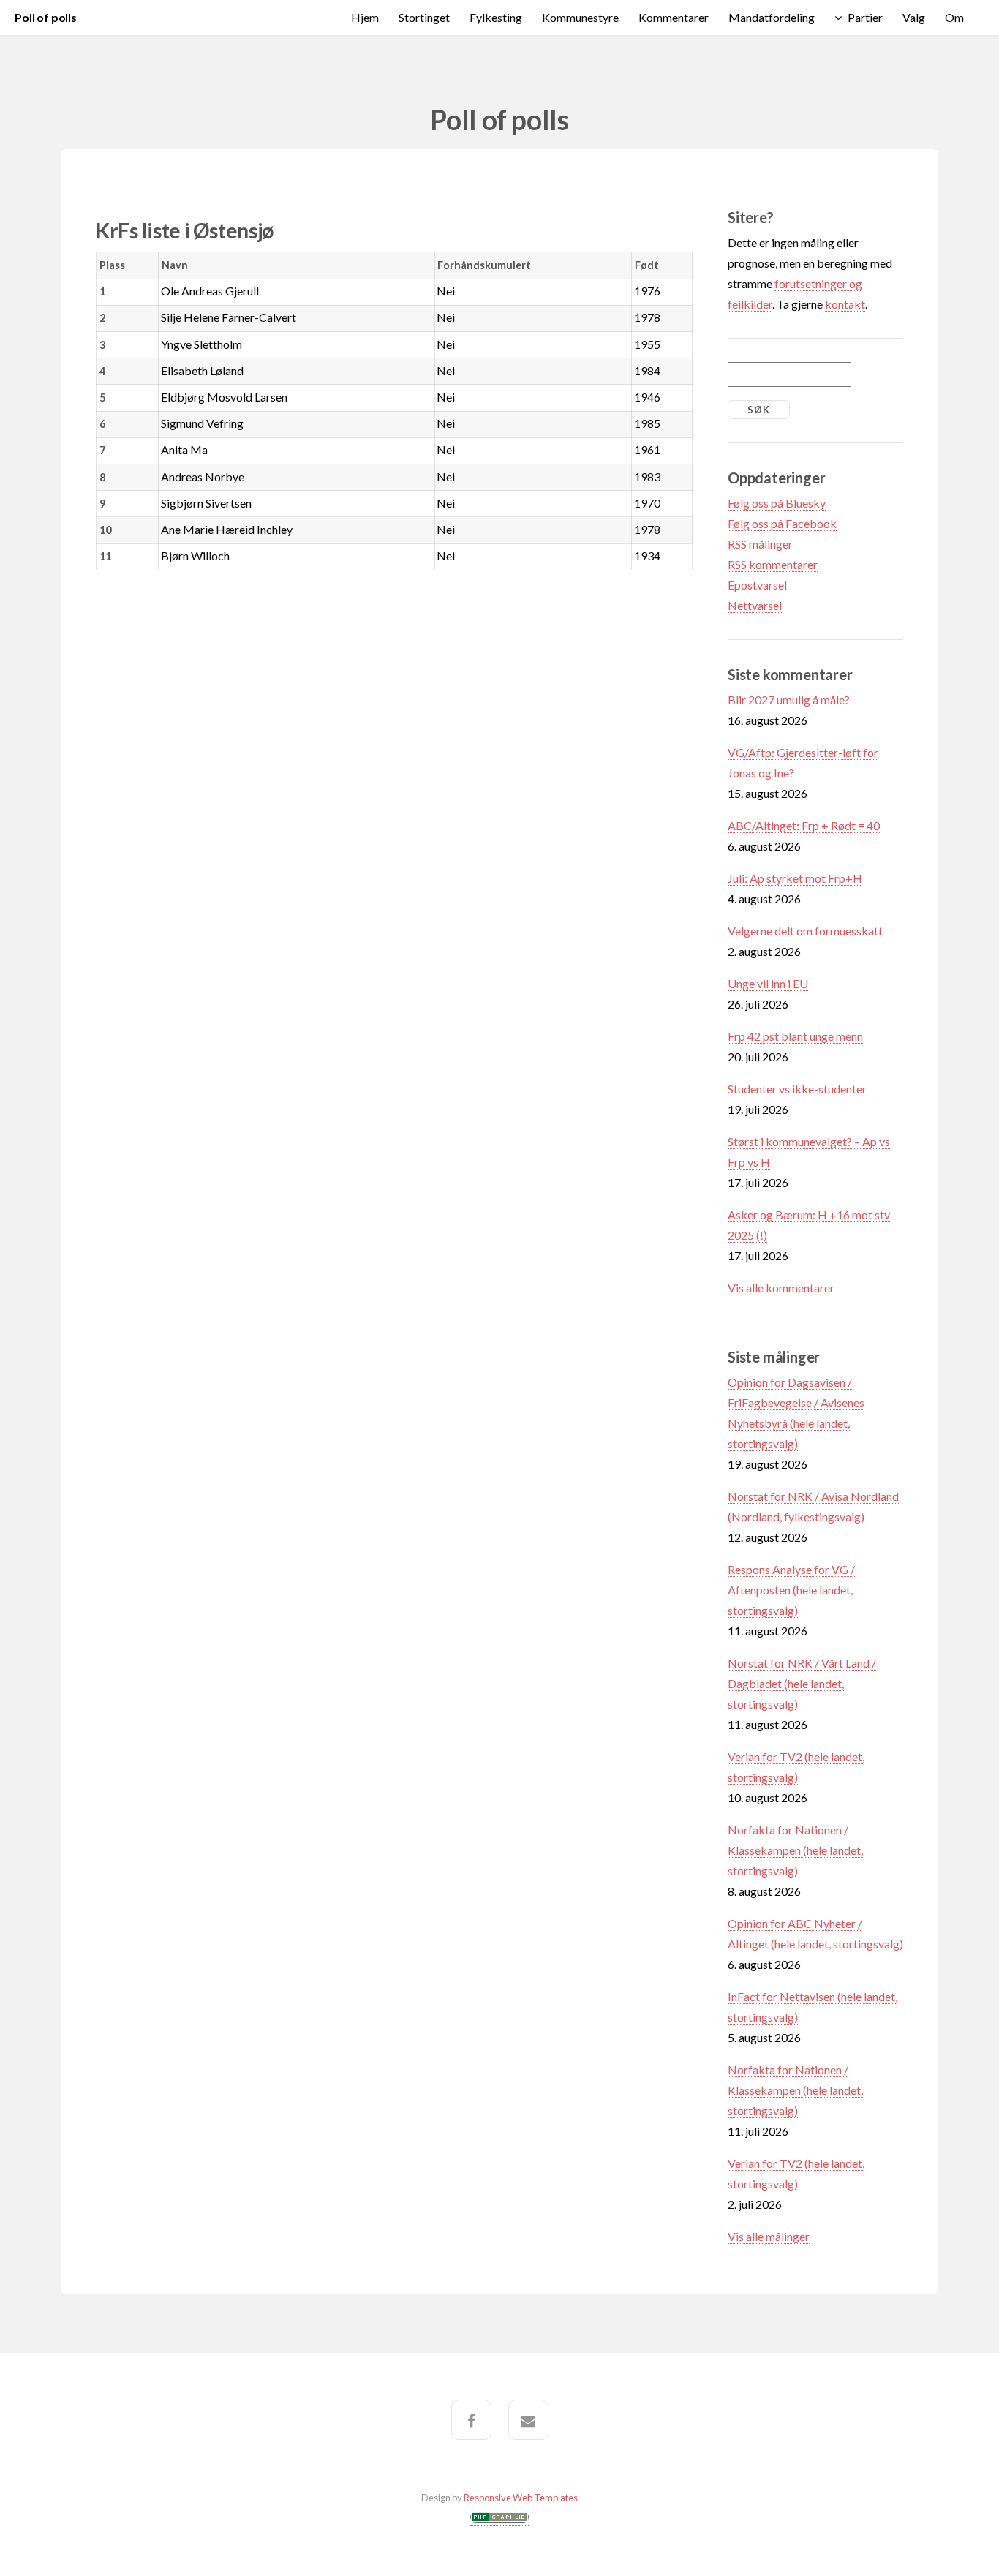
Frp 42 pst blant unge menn (795, 1036)
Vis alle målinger (769, 2236)
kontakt (845, 304)
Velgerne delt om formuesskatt (805, 931)
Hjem (365, 17)
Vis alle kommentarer (781, 1288)
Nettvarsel (755, 605)
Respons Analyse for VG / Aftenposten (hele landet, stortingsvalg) (791, 1590)
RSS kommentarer (773, 564)
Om (954, 17)
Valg (914, 17)
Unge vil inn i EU (768, 983)
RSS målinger (760, 544)
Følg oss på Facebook (782, 523)
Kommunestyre (580, 17)
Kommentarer (674, 17)
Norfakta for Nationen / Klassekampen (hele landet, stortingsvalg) (795, 1850)
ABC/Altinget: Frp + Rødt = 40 (804, 825)
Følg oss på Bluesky (777, 503)
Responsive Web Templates (521, 2498)
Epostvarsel (757, 585)
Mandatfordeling (772, 17)
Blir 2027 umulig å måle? (789, 700)
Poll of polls (46, 17)
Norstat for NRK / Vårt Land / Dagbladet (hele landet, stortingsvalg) (802, 1683)
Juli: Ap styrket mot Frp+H (795, 878)
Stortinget (424, 17)
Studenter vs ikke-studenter (797, 1089)
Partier (865, 17)
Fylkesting (496, 17)
